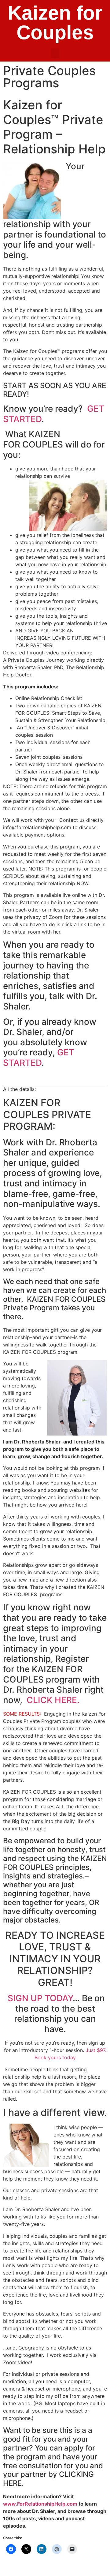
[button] (55, 53)
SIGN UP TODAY (40, 1998)
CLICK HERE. (53, 1700)
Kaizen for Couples (55, 23)
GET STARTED (39, 1058)
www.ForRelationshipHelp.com (40, 2504)
